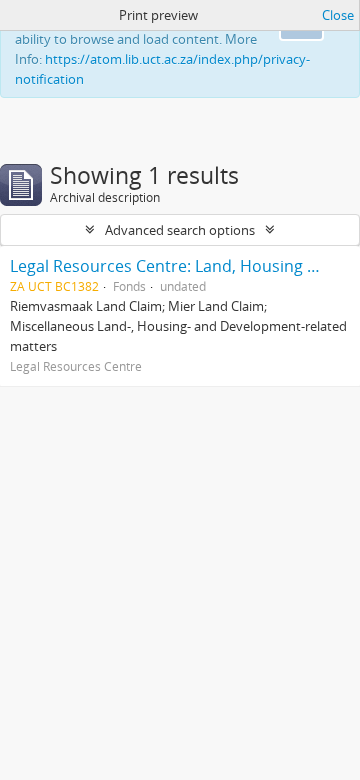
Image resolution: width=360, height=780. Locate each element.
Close (338, 15)
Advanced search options (180, 230)
